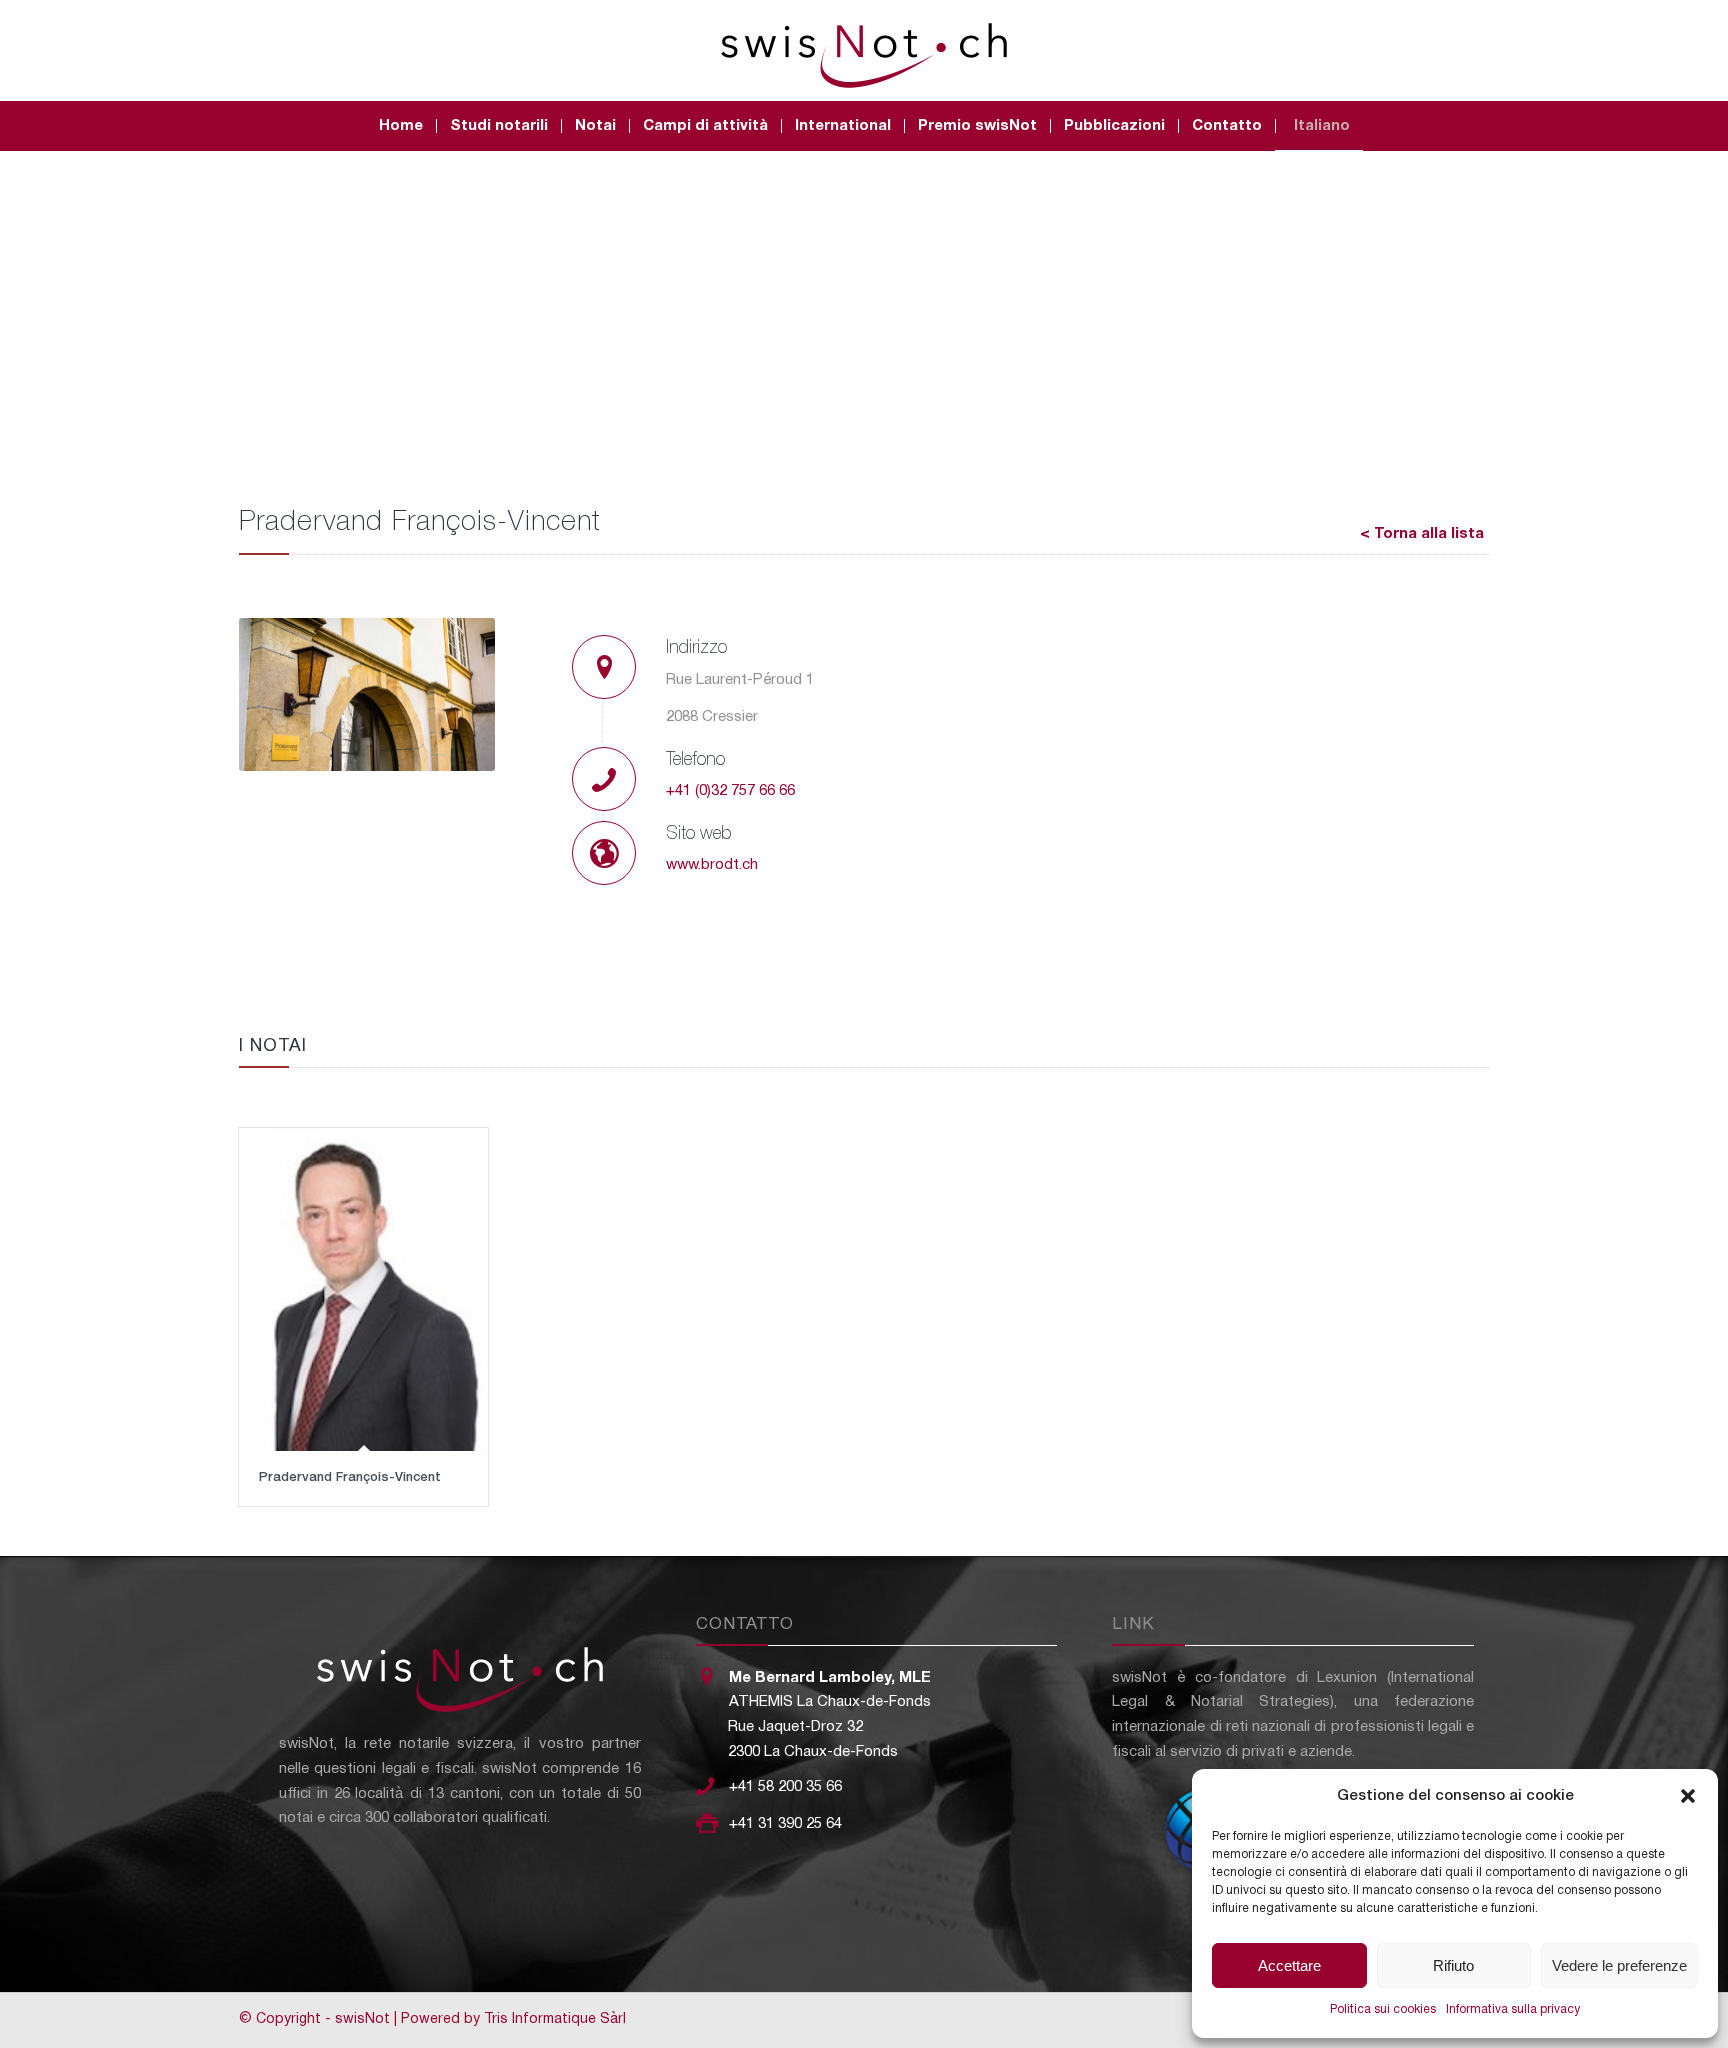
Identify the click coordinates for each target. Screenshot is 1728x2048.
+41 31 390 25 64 (785, 1824)
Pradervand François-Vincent (350, 1477)
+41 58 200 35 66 (785, 1787)
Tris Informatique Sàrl (555, 2019)
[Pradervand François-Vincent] (363, 1289)
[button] (1688, 1796)
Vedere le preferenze (1619, 1965)
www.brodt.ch (712, 865)
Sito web (699, 834)
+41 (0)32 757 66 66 (730, 791)
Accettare (1289, 1965)
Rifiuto (1453, 1965)
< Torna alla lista (1422, 534)
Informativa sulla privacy (1513, 2009)
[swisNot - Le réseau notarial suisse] (864, 50)
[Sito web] (604, 853)
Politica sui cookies (1383, 2009)
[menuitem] (401, 126)
